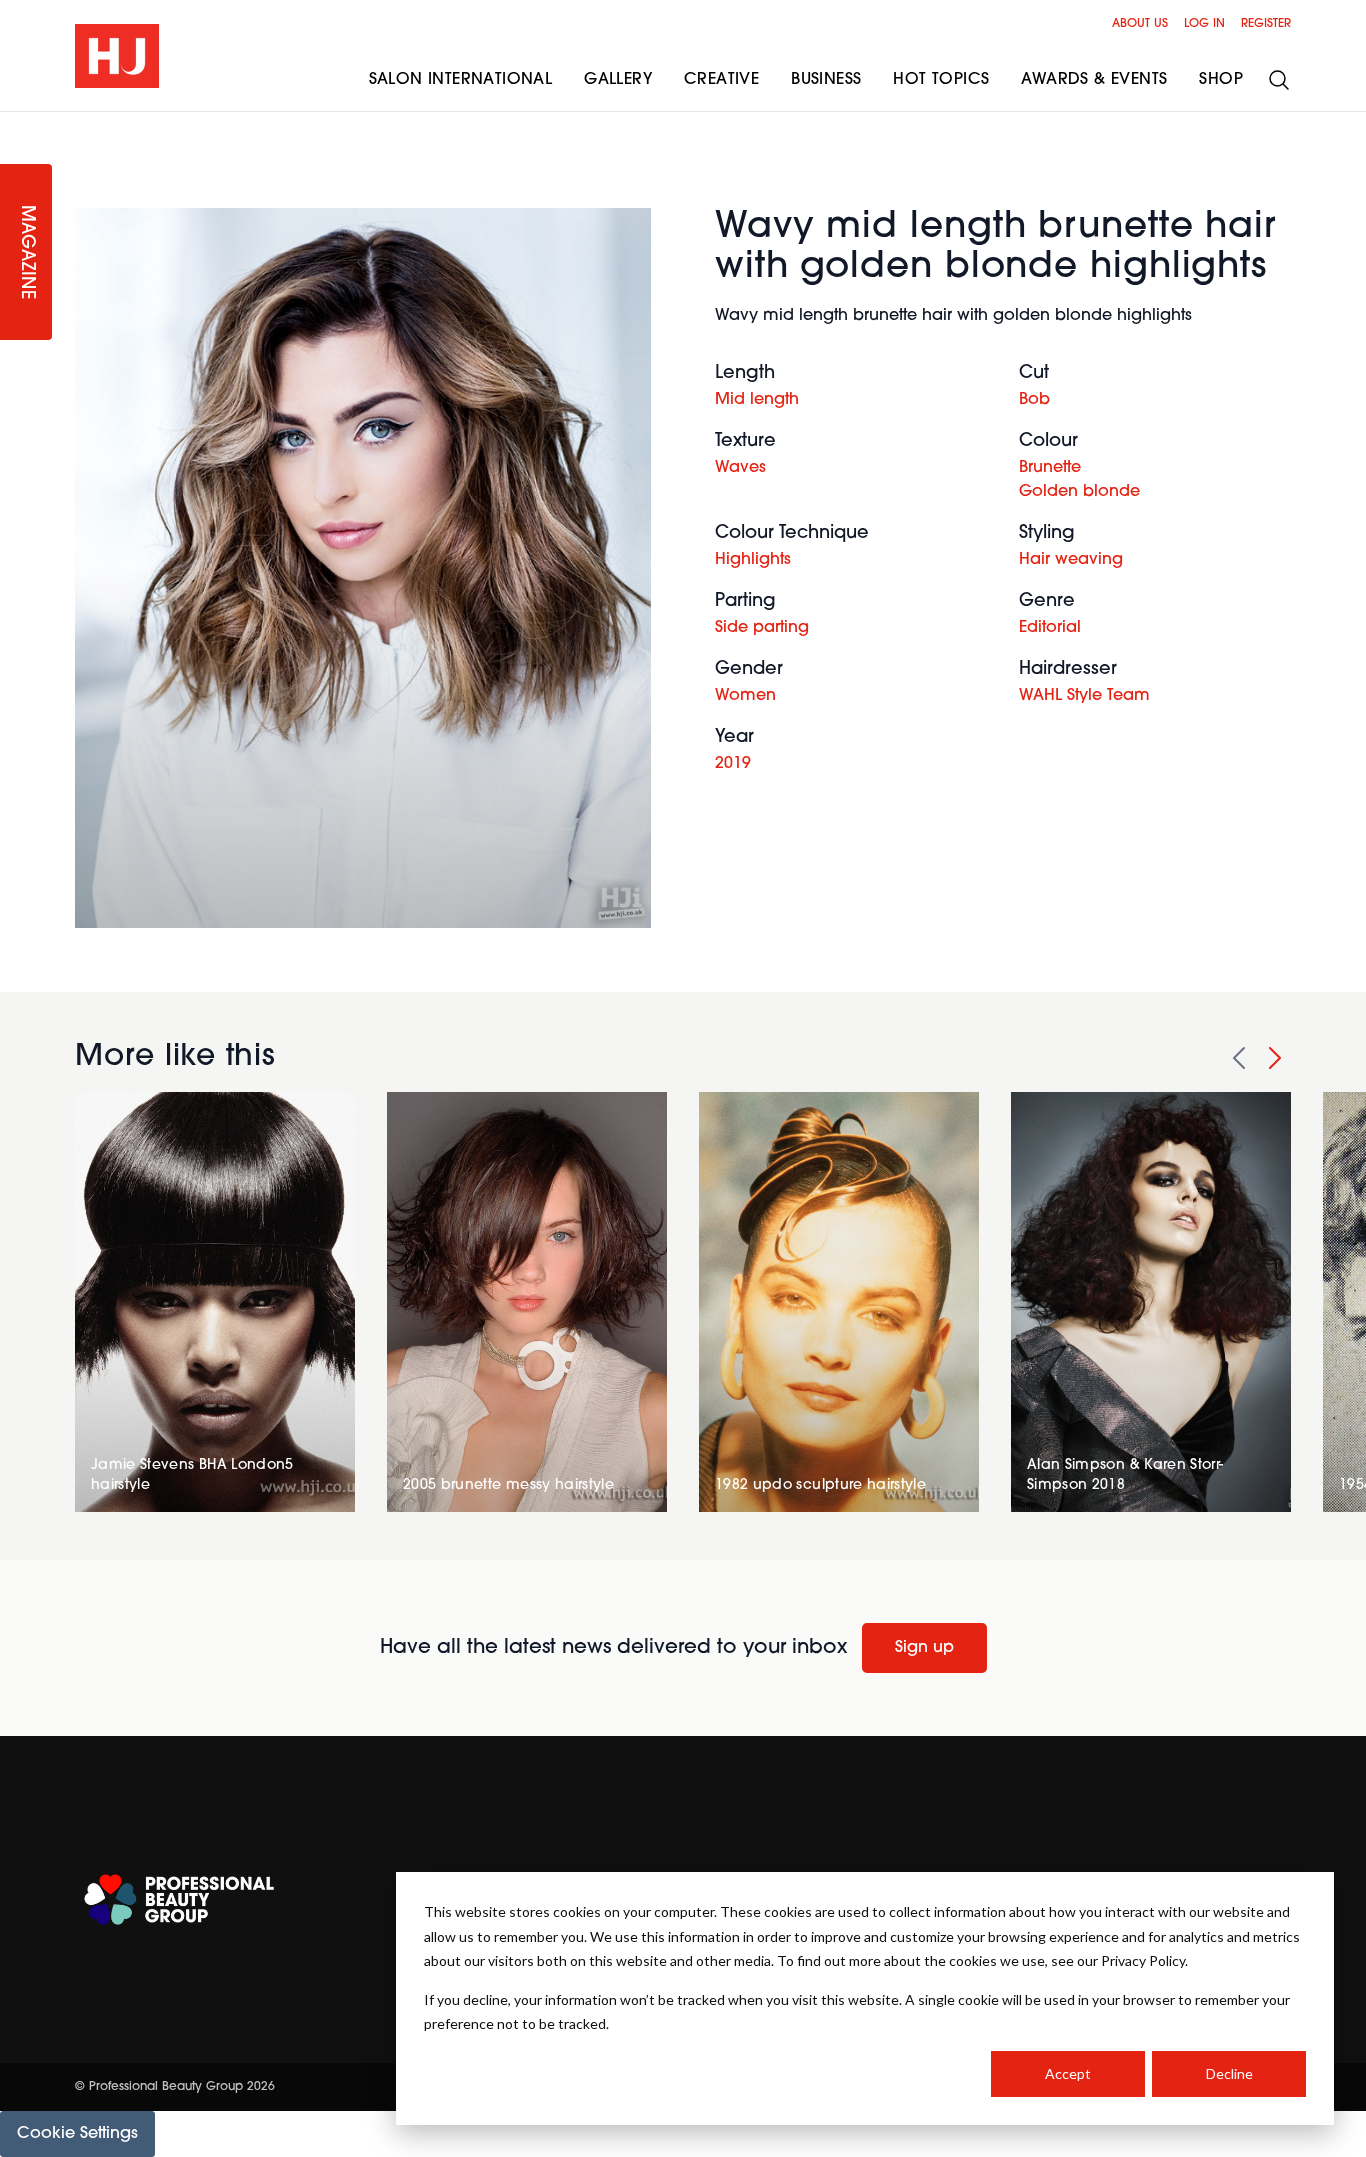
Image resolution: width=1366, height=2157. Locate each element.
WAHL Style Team (1084, 696)
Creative (721, 80)
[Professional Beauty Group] (179, 1899)
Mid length (757, 400)
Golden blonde (1079, 492)
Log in (1204, 24)
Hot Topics (941, 80)
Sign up (924, 1648)
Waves (740, 468)
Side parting (762, 628)
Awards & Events (1094, 80)
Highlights (753, 560)
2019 (733, 764)
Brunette (1050, 468)
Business (826, 80)
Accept (1068, 2073)
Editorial (1050, 628)
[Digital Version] (16, 124)
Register (1266, 24)
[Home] (117, 56)
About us (1140, 24)
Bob (1034, 400)
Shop (1221, 80)
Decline (1229, 2073)
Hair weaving (1071, 560)
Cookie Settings (77, 2134)
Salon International (461, 80)
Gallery (618, 80)
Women (745, 696)
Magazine (26, 252)
